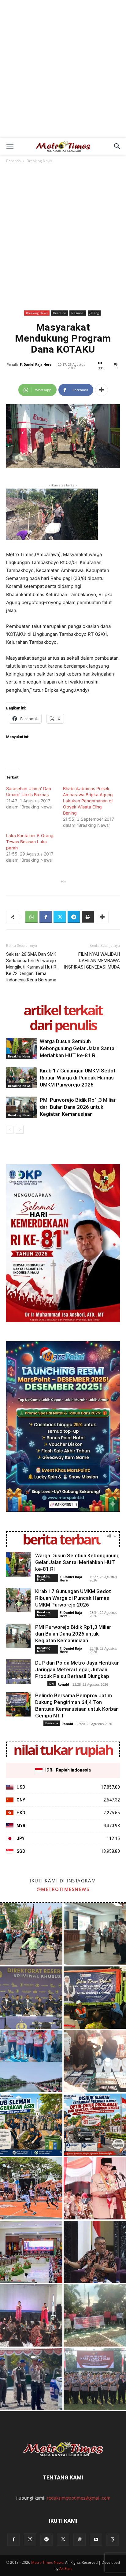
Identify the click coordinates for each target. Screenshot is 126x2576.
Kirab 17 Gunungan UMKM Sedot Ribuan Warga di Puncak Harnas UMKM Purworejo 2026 (78, 1078)
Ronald (63, 1684)
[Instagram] (30, 2539)
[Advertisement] (63, 72)
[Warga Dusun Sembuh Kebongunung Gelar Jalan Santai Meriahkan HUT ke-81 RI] (21, 1048)
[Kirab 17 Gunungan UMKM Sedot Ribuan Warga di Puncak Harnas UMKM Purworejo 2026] (21, 1078)
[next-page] (20, 1130)
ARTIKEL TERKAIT (63, 1010)
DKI (52, 1684)
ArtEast (66, 2569)
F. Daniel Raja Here (36, 364)
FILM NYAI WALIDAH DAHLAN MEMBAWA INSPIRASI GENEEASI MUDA (92, 961)
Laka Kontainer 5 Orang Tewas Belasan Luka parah (30, 842)
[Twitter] (60, 917)
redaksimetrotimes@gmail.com (79, 2498)
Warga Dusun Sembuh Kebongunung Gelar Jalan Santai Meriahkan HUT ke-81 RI (78, 1048)
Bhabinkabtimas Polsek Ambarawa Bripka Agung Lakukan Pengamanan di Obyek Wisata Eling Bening (88, 801)
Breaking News (39, 161)
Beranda (13, 161)
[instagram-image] (31, 1934)
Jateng (94, 313)
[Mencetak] (88, 917)
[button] (10, 146)
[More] (102, 390)
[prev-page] (10, 1130)
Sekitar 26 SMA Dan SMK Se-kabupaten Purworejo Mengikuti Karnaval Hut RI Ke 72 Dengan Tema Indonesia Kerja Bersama (32, 967)
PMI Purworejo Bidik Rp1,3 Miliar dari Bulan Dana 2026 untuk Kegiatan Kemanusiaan (78, 1107)
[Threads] (113, 2540)
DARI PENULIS (63, 1025)
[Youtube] (96, 2540)
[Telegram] (74, 917)
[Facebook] (46, 917)
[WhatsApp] (31, 917)
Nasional (78, 313)
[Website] (80, 2540)
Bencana (52, 1723)
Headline (59, 313)
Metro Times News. (48, 2562)
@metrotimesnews (63, 1889)
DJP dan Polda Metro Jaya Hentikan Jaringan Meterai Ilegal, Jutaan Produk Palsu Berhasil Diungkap (77, 1669)
